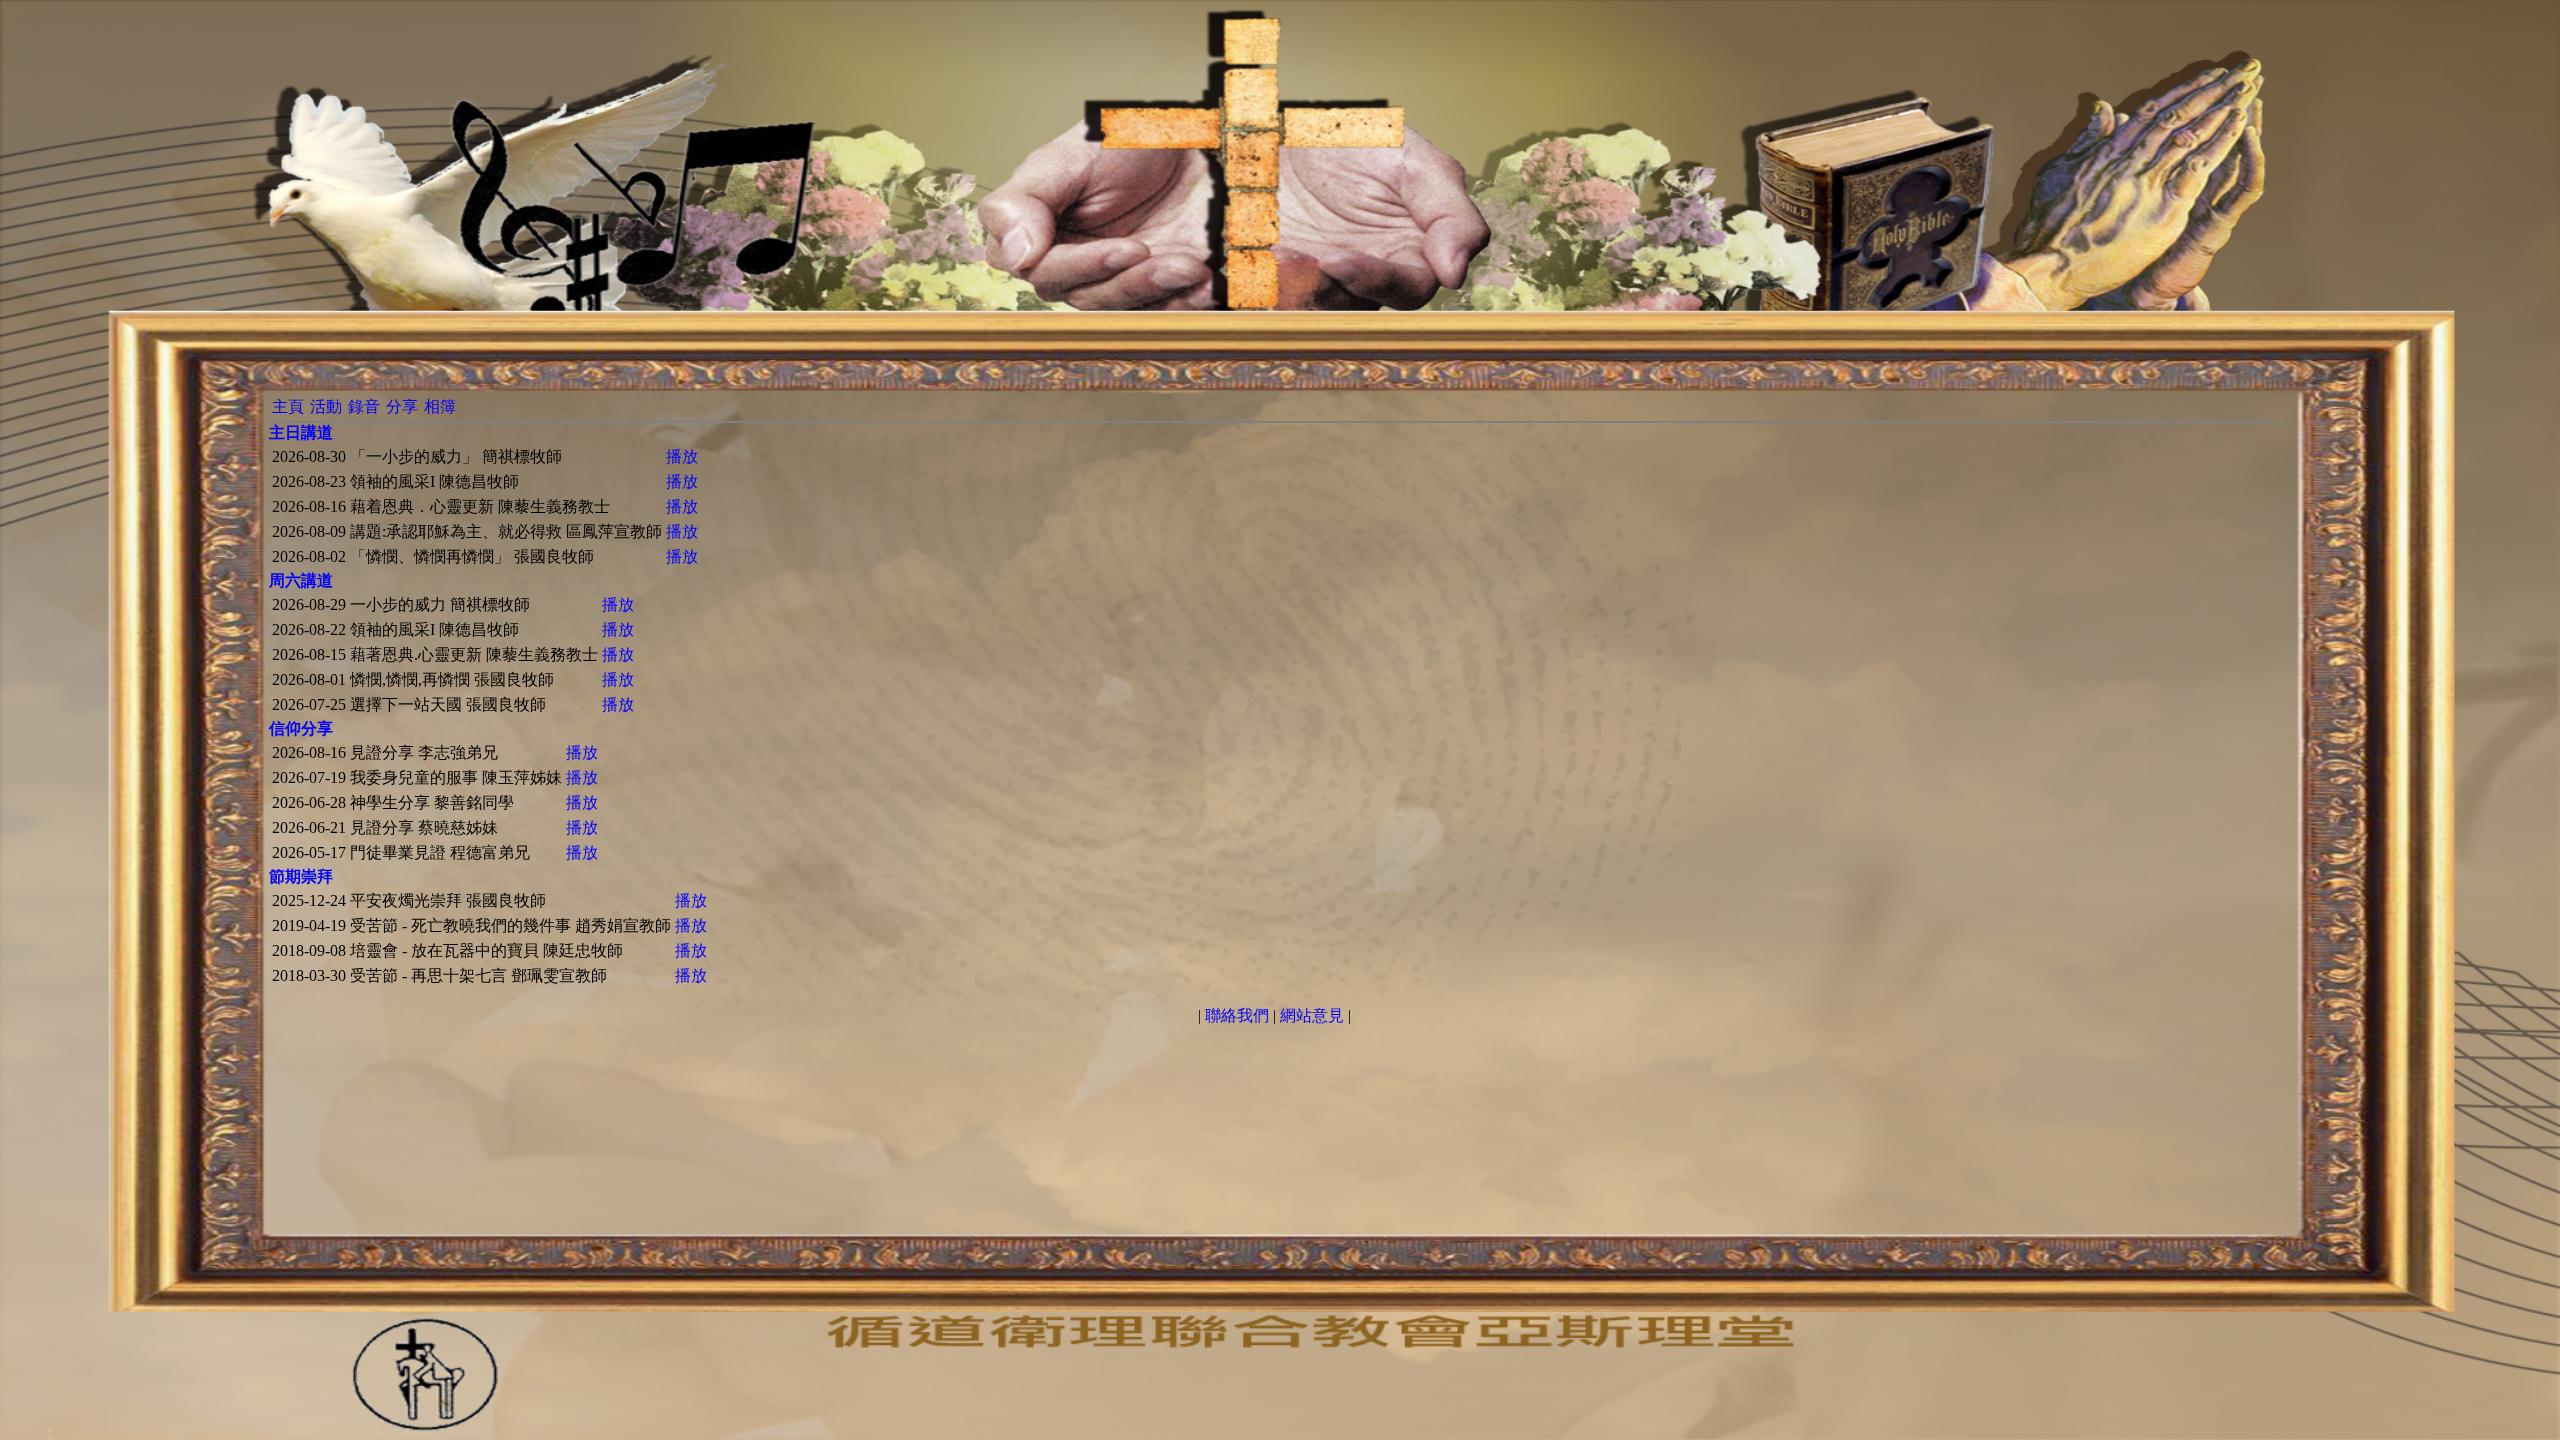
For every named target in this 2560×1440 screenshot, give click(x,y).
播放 (682, 456)
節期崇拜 (301, 876)
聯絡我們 (1237, 1015)
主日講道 (301, 432)
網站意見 (1312, 1015)
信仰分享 (301, 728)
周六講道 (301, 580)
